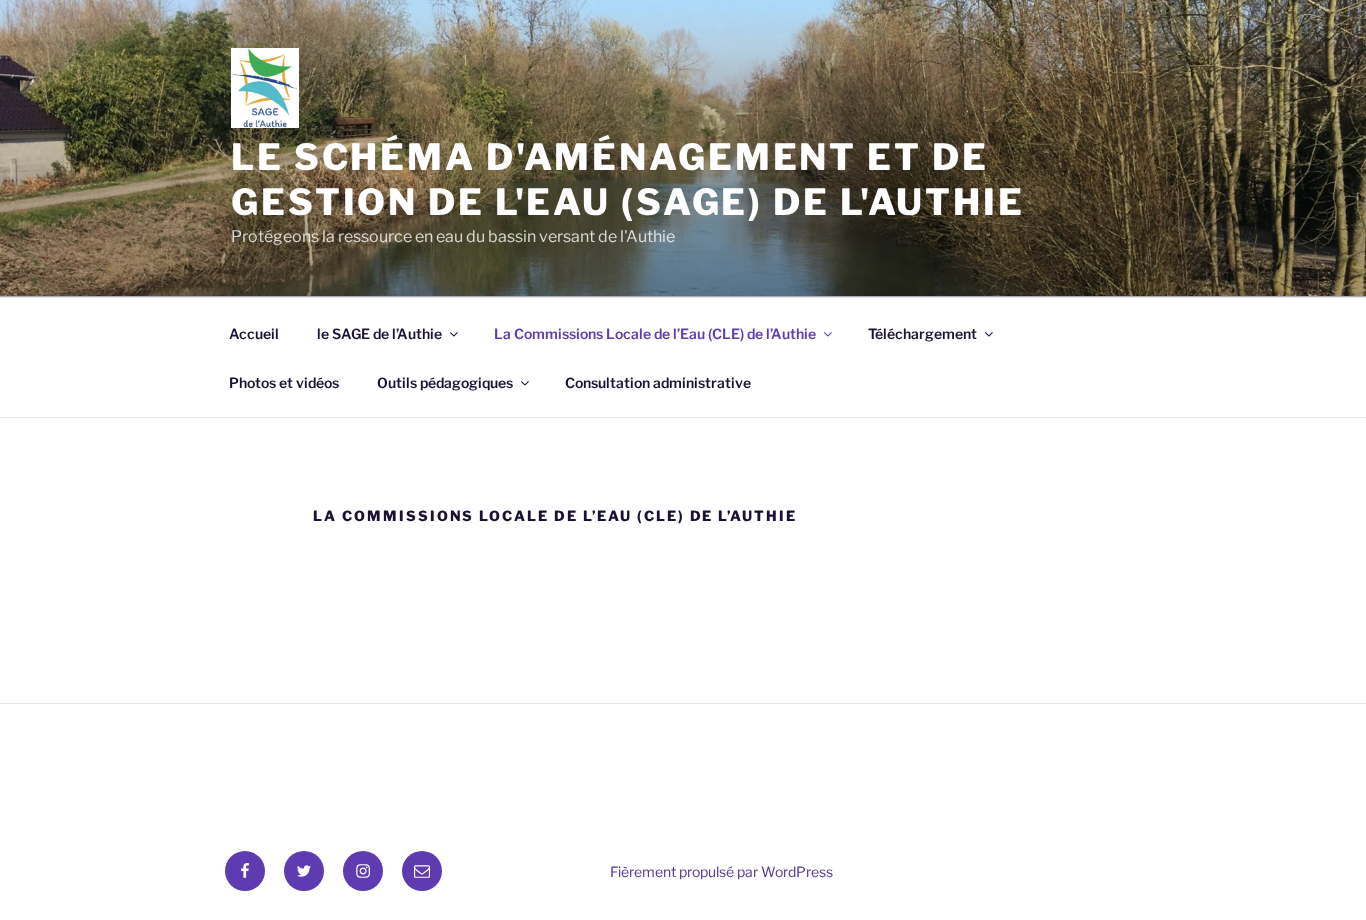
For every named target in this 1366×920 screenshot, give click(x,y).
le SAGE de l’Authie (379, 333)
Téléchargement (922, 333)
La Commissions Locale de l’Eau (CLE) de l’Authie (655, 333)
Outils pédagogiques (445, 382)
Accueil (254, 333)
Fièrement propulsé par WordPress (721, 871)
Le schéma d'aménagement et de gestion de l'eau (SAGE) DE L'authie (628, 179)
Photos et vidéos (284, 382)
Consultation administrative (658, 382)
